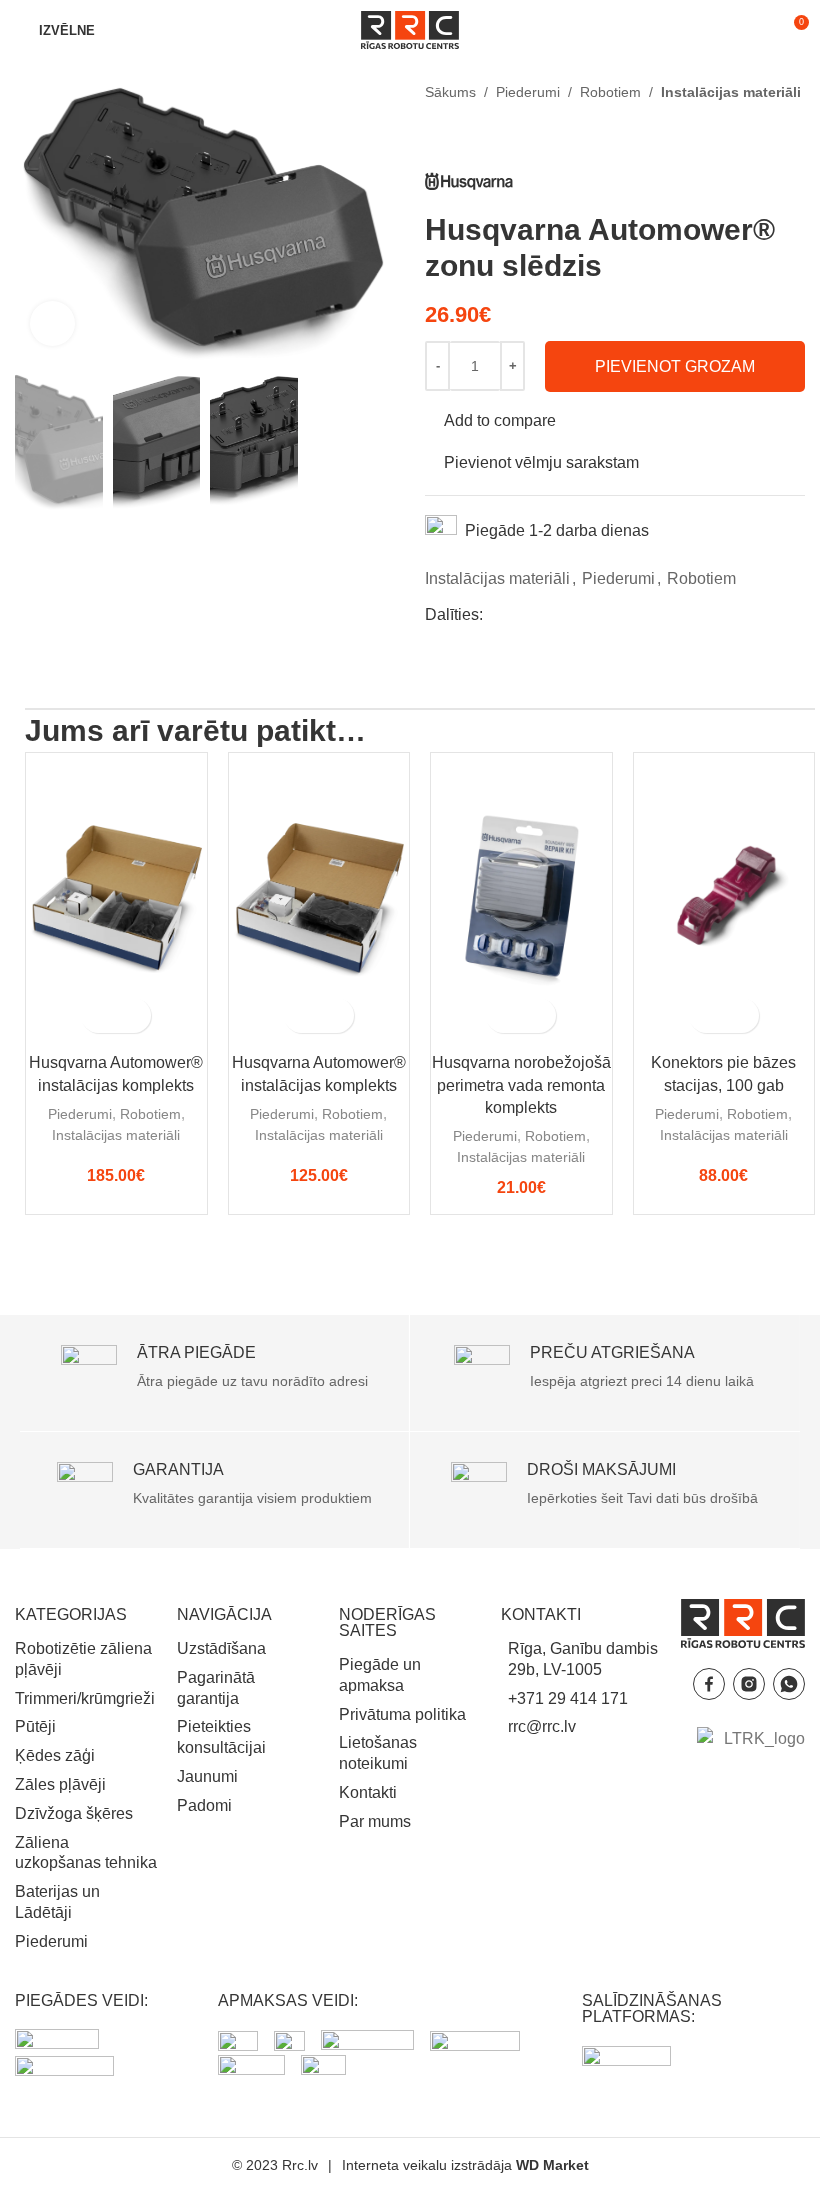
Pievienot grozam (675, 366)
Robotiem (610, 92)
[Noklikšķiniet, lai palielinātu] (52, 323)
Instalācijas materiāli (731, 92)
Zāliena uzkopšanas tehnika (86, 1853)
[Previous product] (437, 136)
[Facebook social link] (495, 614)
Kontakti (368, 1792)
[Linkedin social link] (567, 614)
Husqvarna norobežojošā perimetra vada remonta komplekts (521, 1085)
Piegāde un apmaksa (380, 1675)
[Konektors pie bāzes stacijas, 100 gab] (724, 898)
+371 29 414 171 (568, 1698)
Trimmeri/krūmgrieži (85, 1698)
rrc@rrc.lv (542, 1726)
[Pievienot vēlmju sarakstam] (133, 1015)
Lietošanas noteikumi (378, 1753)
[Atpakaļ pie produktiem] (461, 136)
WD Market (552, 2165)
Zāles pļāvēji (60, 1784)
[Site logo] (410, 28)
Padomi (204, 1805)
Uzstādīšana (221, 1648)
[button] (98, 1015)
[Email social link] (543, 614)
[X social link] (519, 614)
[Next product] (485, 136)
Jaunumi (207, 1776)
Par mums (375, 1821)
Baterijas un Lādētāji (57, 1902)
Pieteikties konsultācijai (221, 1737)
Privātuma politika (402, 1714)
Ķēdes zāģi (55, 1755)
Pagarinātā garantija (216, 1688)
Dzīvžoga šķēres (74, 1813)
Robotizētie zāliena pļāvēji (83, 1659)
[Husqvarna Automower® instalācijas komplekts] (116, 898)
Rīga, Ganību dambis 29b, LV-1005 (583, 1659)
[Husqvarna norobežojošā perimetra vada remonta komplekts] (521, 898)
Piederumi (528, 92)
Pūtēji (35, 1726)
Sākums (450, 92)
